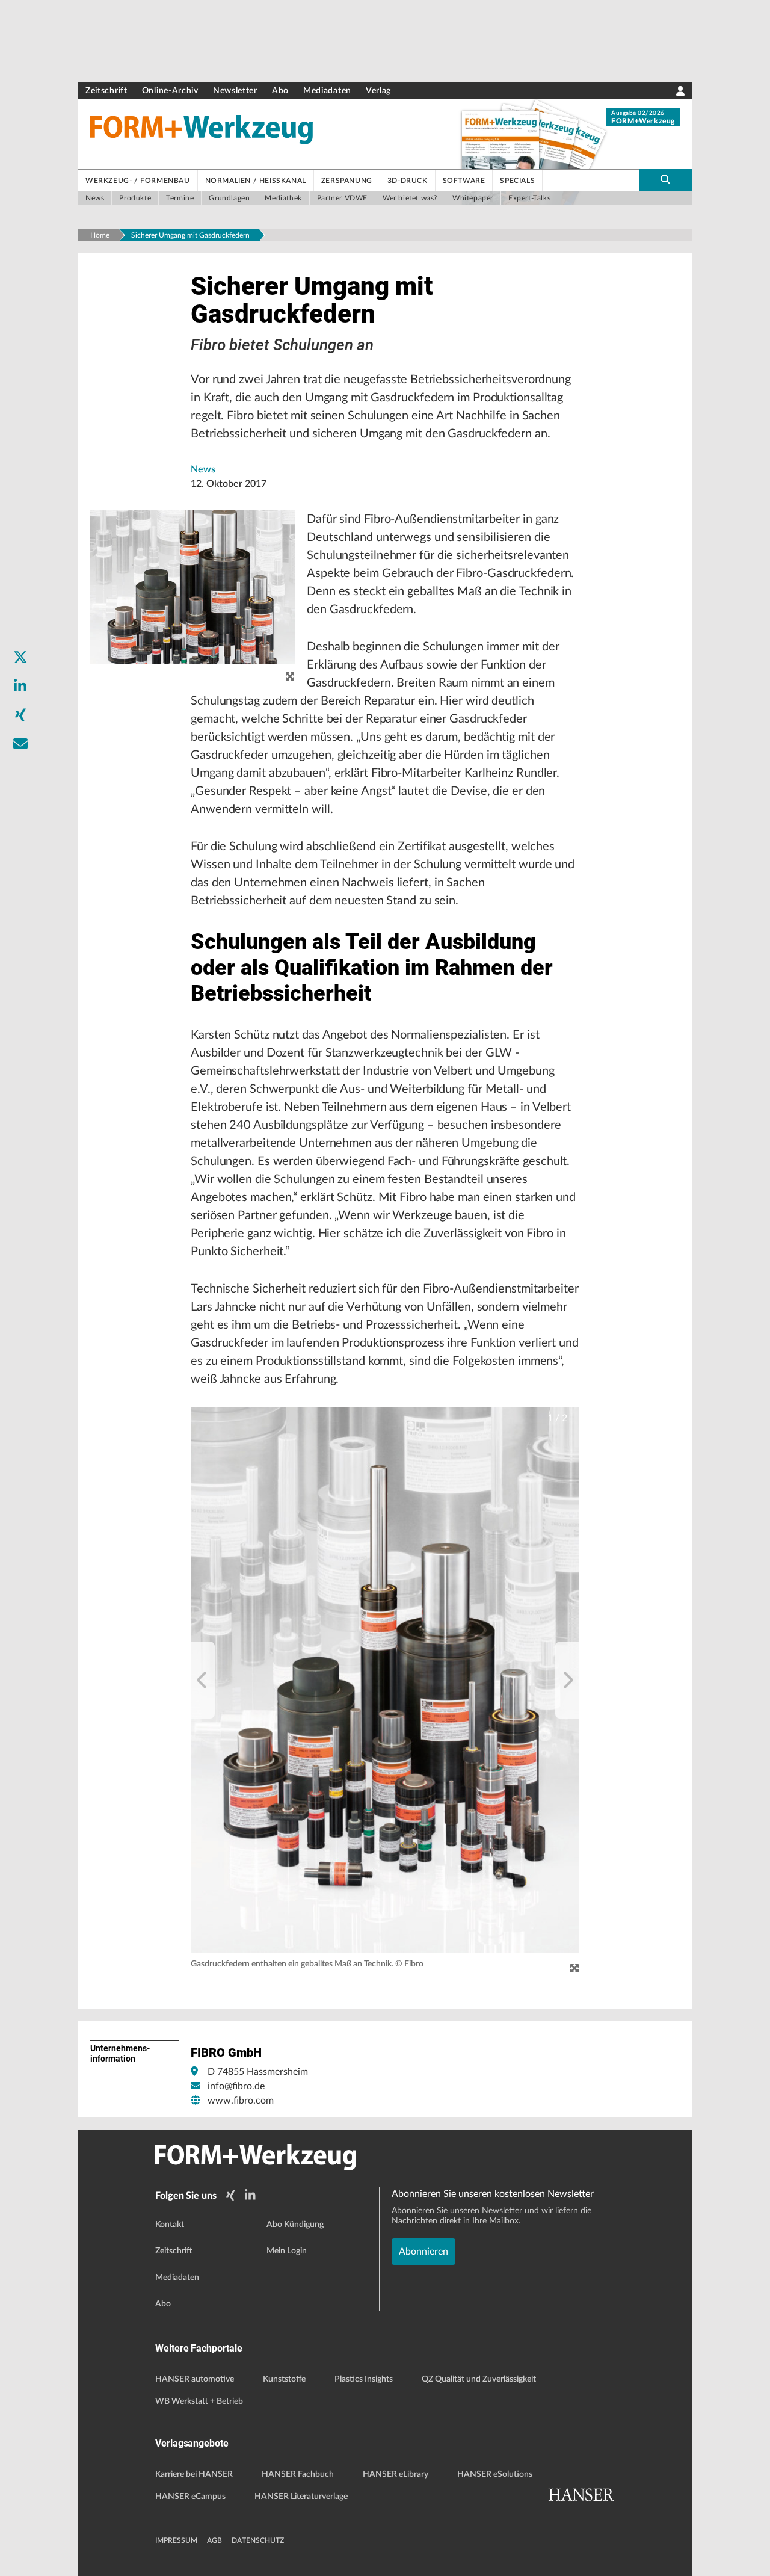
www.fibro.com (241, 2101)
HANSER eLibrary (396, 2474)
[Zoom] (574, 1968)
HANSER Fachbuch (298, 2474)
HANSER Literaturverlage (301, 2497)
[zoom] (290, 677)
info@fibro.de (236, 2086)
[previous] (203, 1680)
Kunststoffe (284, 2379)
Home (100, 235)
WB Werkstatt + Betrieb (199, 2401)
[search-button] (665, 180)
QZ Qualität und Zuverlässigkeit (479, 2379)
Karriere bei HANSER (194, 2474)
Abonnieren (423, 2252)
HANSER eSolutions (495, 2474)
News (203, 469)
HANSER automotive (195, 2379)
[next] (567, 1680)
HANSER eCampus (190, 2497)
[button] (385, 1680)
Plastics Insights (364, 2379)
